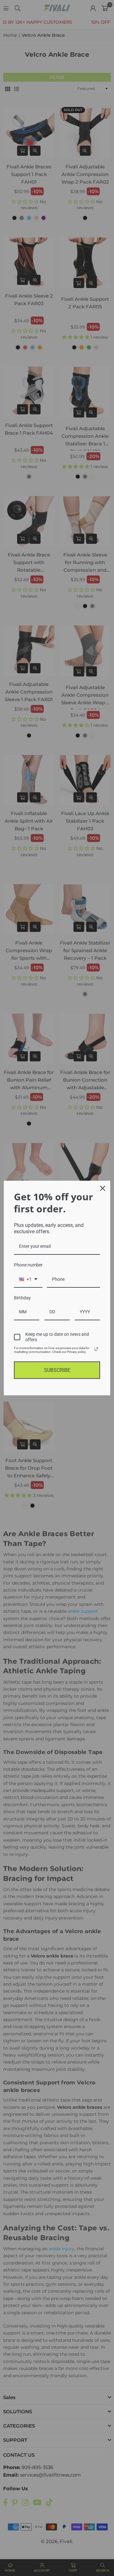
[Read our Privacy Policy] (96, 1349)
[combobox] (28, 1280)
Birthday (22, 1298)
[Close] (103, 1188)
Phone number (28, 1265)
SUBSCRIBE (57, 1370)
